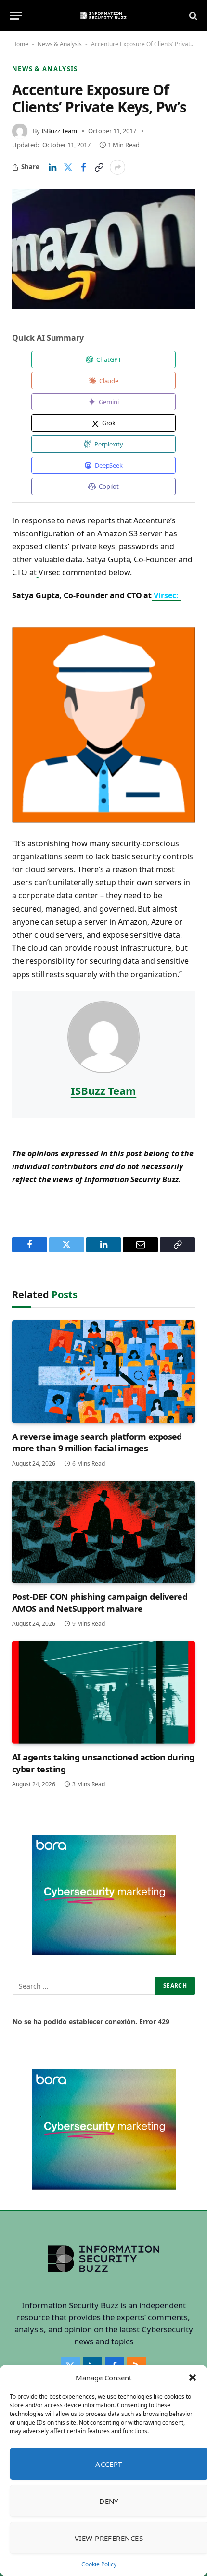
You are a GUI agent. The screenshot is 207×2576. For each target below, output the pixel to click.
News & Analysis (60, 44)
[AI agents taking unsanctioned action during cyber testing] (103, 1692)
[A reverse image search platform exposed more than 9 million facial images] (103, 1372)
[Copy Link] (99, 167)
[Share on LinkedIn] (52, 167)
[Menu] (16, 16)
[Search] (192, 16)
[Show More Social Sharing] (117, 167)
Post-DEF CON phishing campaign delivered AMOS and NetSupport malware (100, 1602)
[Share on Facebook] (83, 167)
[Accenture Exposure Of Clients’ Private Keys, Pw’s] (103, 249)
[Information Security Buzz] (103, 16)
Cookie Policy (99, 2564)
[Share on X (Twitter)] (68, 167)
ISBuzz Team (59, 131)
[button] (193, 2378)
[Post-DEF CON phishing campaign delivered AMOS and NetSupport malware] (103, 1532)
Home (20, 44)
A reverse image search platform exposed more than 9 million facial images (97, 1442)
